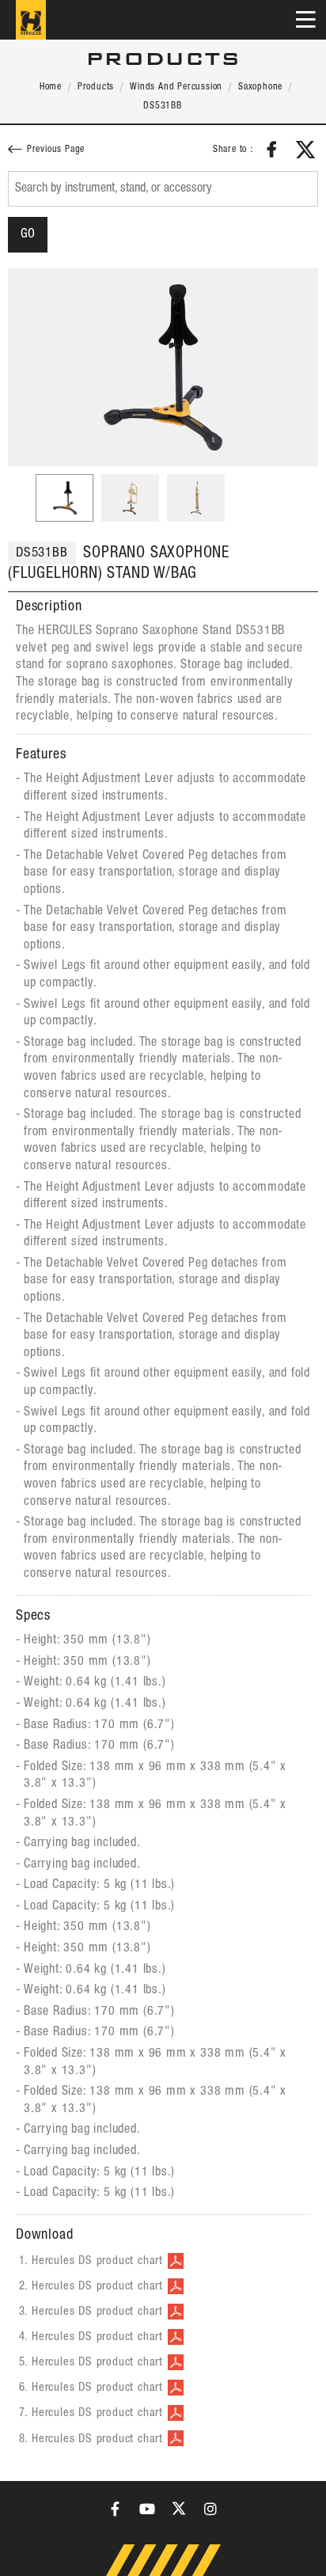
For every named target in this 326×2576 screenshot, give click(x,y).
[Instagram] (210, 2509)
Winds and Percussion (176, 87)
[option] (163, 367)
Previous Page (56, 150)
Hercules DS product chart (97, 2261)
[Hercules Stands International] (31, 20)
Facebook (272, 150)
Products (96, 87)
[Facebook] (116, 2509)
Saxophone (260, 87)
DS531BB (163, 106)
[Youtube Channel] (147, 2509)
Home (51, 87)
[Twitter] (179, 2509)
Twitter (305, 150)
